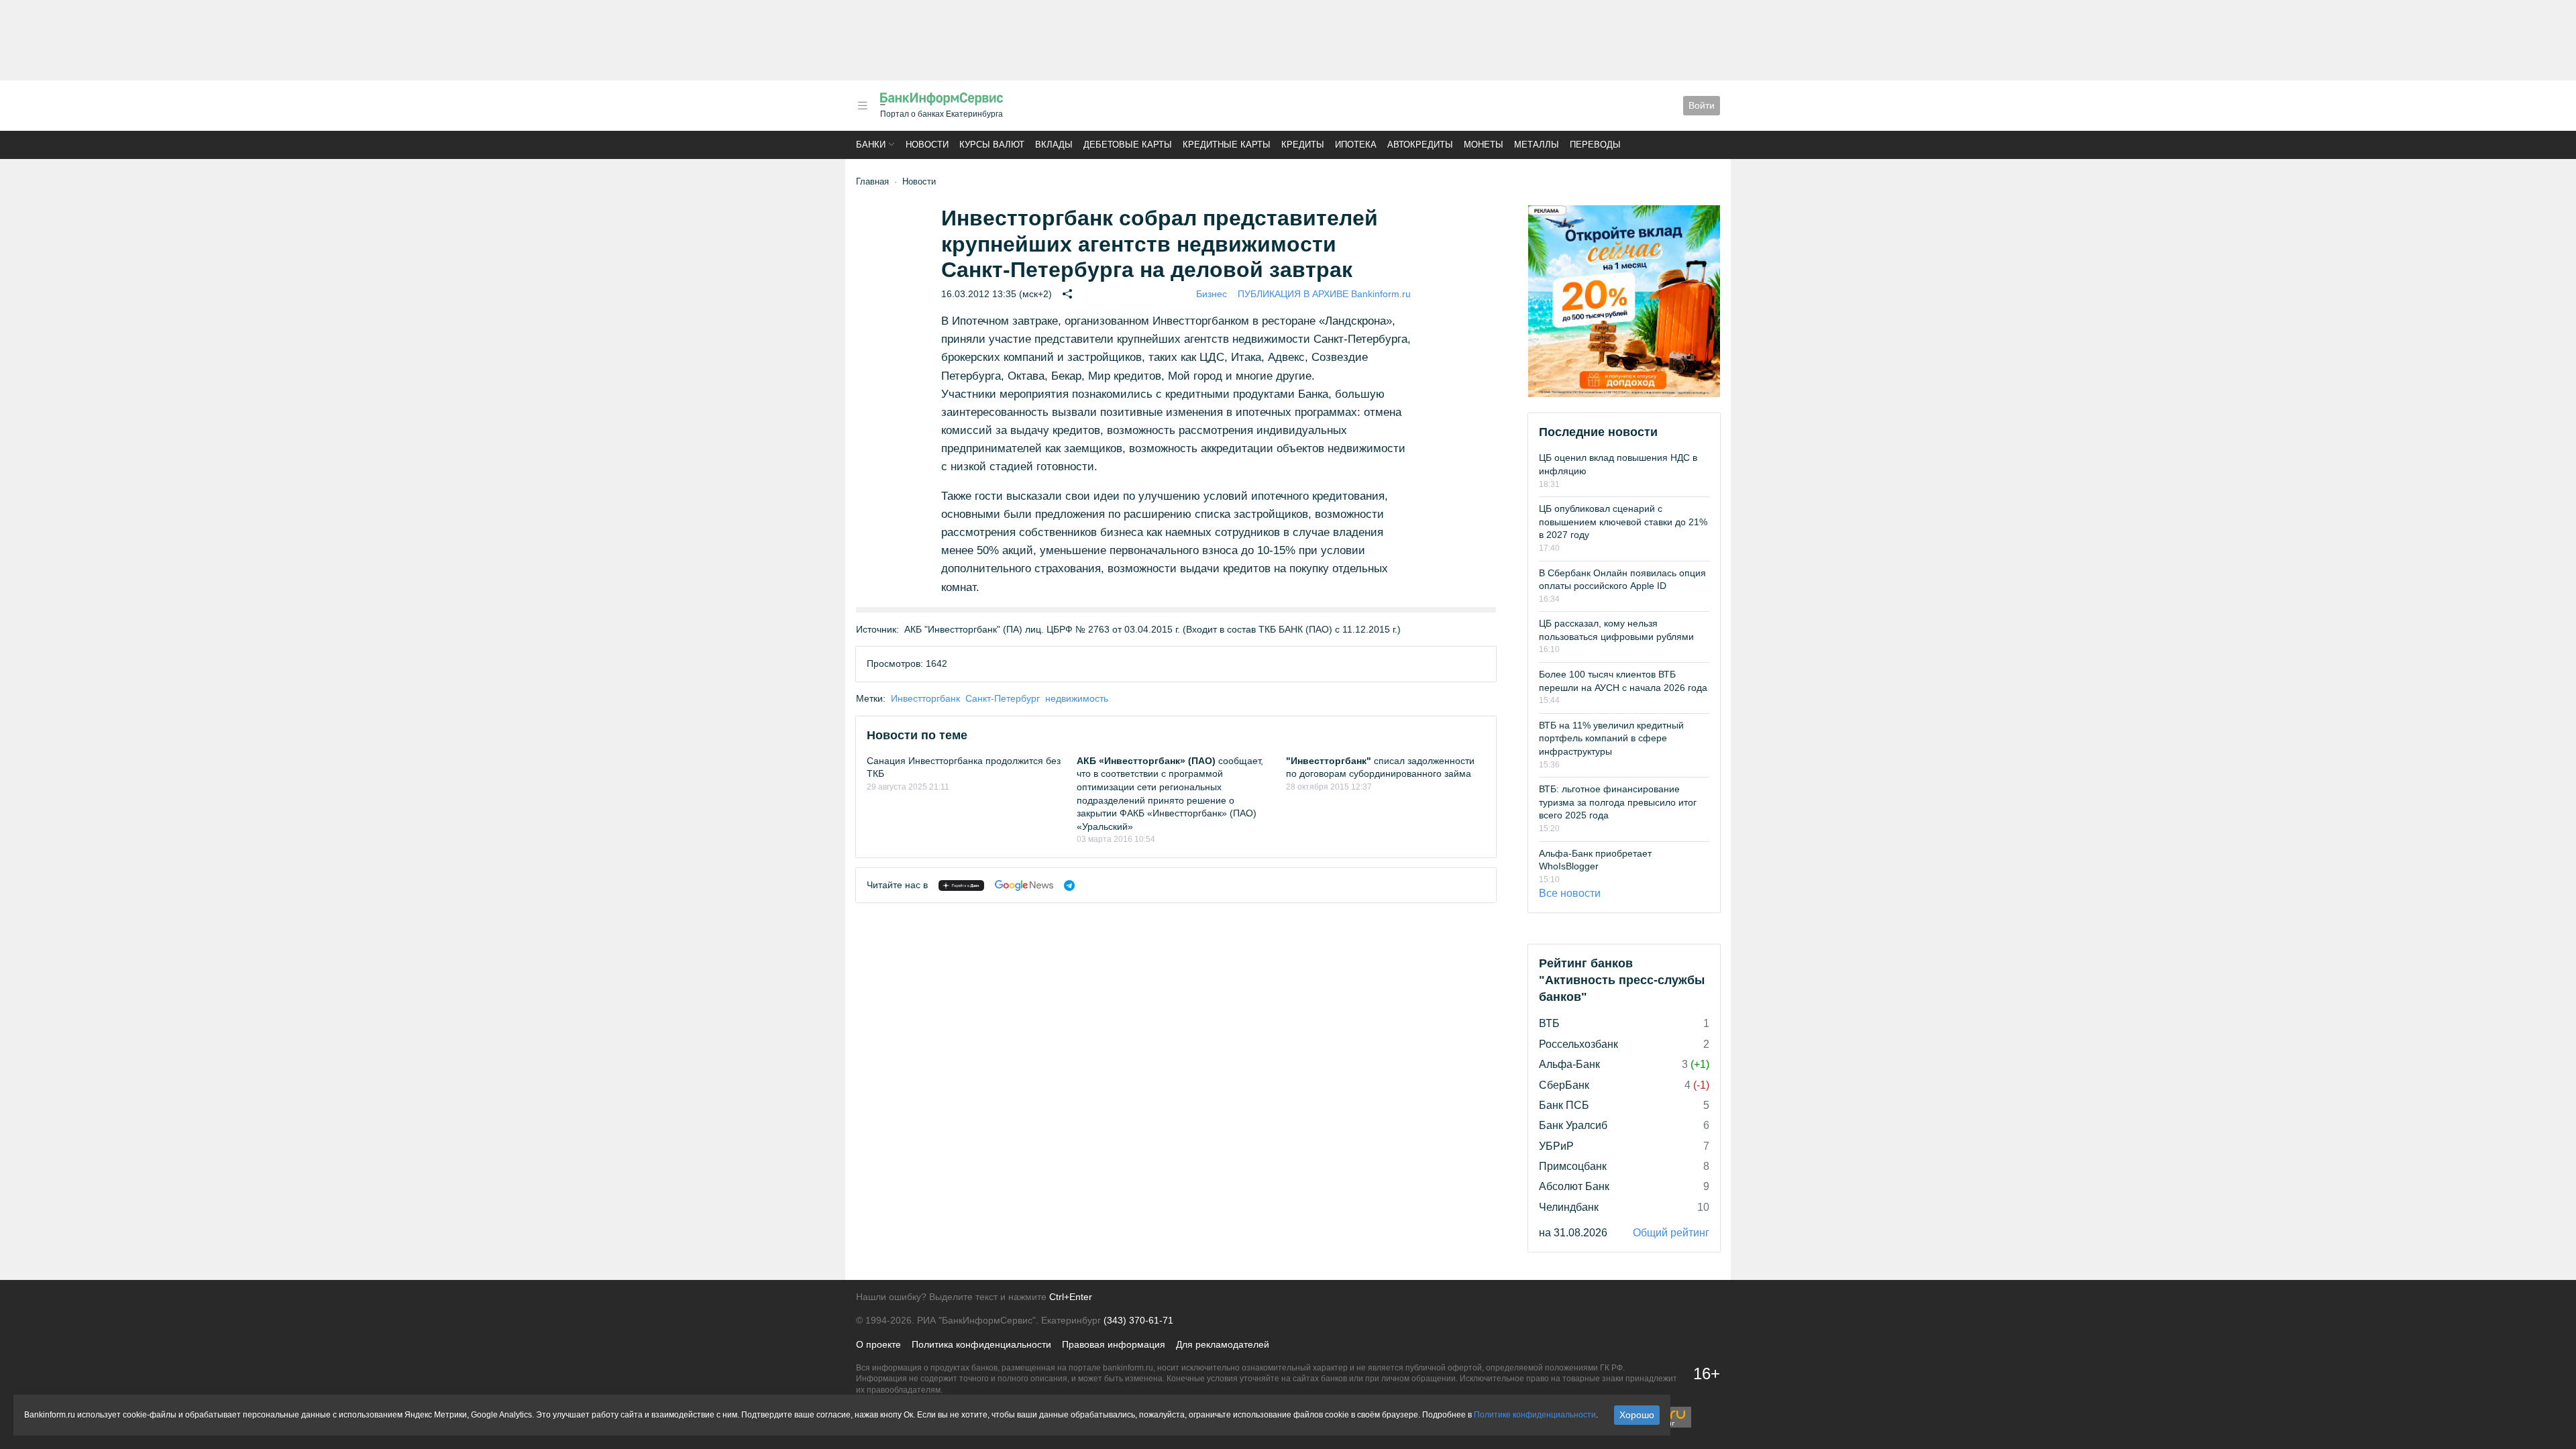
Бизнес (1212, 294)
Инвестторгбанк (925, 698)
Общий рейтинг (1671, 1233)
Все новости (1570, 893)
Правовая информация (1114, 1344)
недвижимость (1077, 698)
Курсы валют (992, 145)
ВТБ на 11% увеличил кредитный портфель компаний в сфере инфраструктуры (1611, 738)
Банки (871, 145)
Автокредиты (1420, 145)
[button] (863, 106)
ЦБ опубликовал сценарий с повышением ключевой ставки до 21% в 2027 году (1623, 522)
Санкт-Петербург (1003, 698)
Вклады (1054, 145)
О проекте (878, 1344)
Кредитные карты (1227, 145)
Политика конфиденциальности (981, 1344)
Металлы (1537, 145)
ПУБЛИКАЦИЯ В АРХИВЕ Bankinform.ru (1324, 294)
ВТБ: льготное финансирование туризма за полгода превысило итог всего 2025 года (1618, 802)
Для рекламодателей (1223, 1344)
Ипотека (1356, 145)
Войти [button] (1702, 105)
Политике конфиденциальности (1535, 1415)
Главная (872, 181)
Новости (927, 145)
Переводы (1595, 145)
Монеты (1484, 145)
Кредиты (1303, 145)
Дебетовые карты (1128, 145)
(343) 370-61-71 (1138, 1320)
